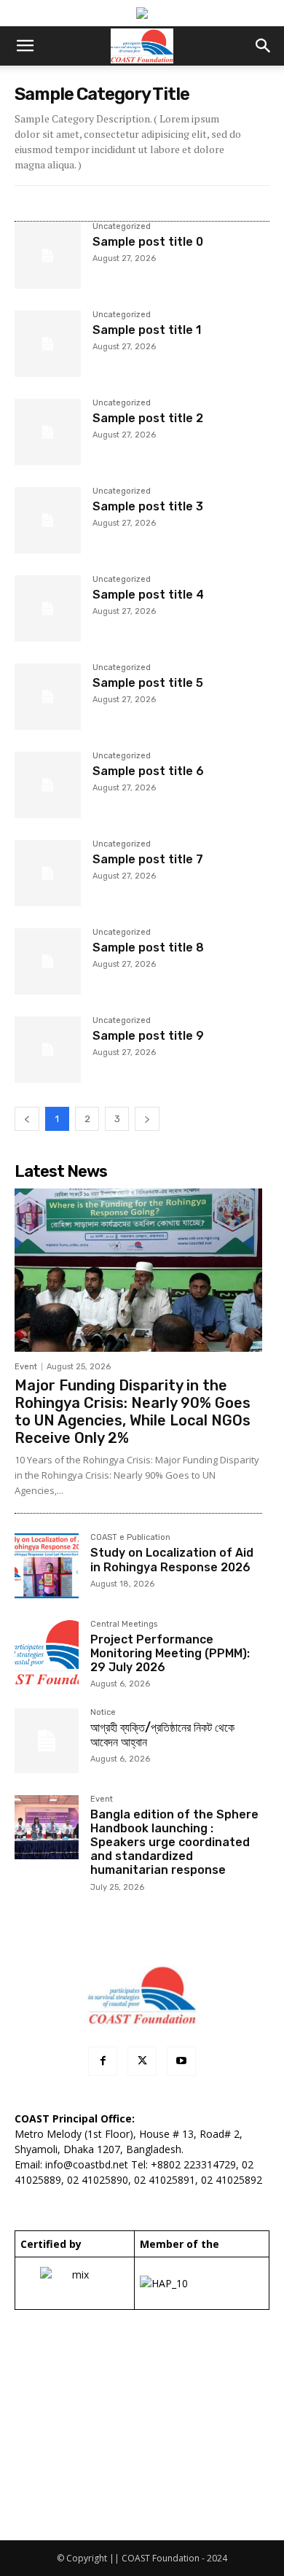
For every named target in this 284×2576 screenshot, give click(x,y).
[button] (25, 46)
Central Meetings (124, 1624)
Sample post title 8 (148, 947)
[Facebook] (103, 2061)
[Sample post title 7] (48, 873)
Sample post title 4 (148, 595)
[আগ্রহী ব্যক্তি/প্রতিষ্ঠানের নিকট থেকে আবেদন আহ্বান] (47, 1740)
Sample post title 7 (148, 859)
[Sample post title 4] (48, 608)
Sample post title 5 (148, 683)
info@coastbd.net (87, 2164)
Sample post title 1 (147, 330)
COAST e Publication (130, 1538)
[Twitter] (142, 2061)
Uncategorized (122, 227)
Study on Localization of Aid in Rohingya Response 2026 (172, 1560)
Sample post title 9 (148, 1036)
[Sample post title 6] (48, 785)
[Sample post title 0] (48, 256)
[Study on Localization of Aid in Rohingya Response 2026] (47, 1565)
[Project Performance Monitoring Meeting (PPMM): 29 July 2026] (47, 1652)
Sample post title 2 (148, 418)
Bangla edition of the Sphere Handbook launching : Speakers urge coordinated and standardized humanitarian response (174, 1842)
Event (26, 1367)
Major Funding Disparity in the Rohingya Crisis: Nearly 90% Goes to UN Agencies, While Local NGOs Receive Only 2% (133, 1412)
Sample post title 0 (148, 242)
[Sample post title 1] (48, 344)
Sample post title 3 (148, 506)
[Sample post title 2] (48, 432)
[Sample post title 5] (48, 697)
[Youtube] (181, 2061)
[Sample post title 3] (48, 520)
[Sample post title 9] (48, 1050)
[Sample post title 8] (48, 961)
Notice (103, 1713)
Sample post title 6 (148, 771)
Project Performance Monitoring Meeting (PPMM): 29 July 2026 (170, 1653)
